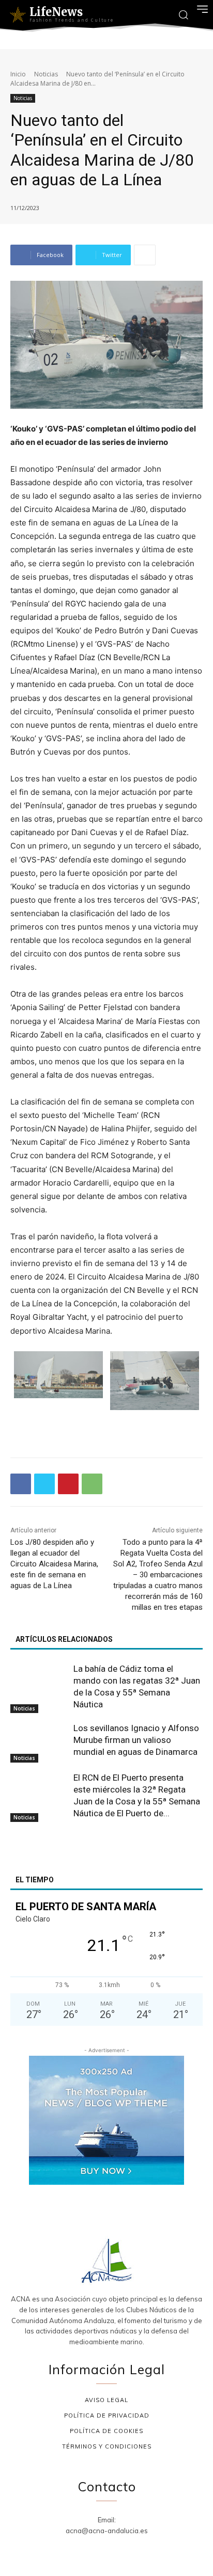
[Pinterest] (68, 1484)
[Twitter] (44, 1484)
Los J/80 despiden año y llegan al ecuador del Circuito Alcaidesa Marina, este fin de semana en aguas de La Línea (54, 1564)
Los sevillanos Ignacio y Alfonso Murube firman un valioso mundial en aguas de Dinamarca (136, 1740)
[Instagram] (95, 2549)
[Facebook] (21, 1484)
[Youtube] (144, 2549)
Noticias (46, 74)
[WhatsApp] (92, 1484)
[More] (145, 255)
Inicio (18, 74)
